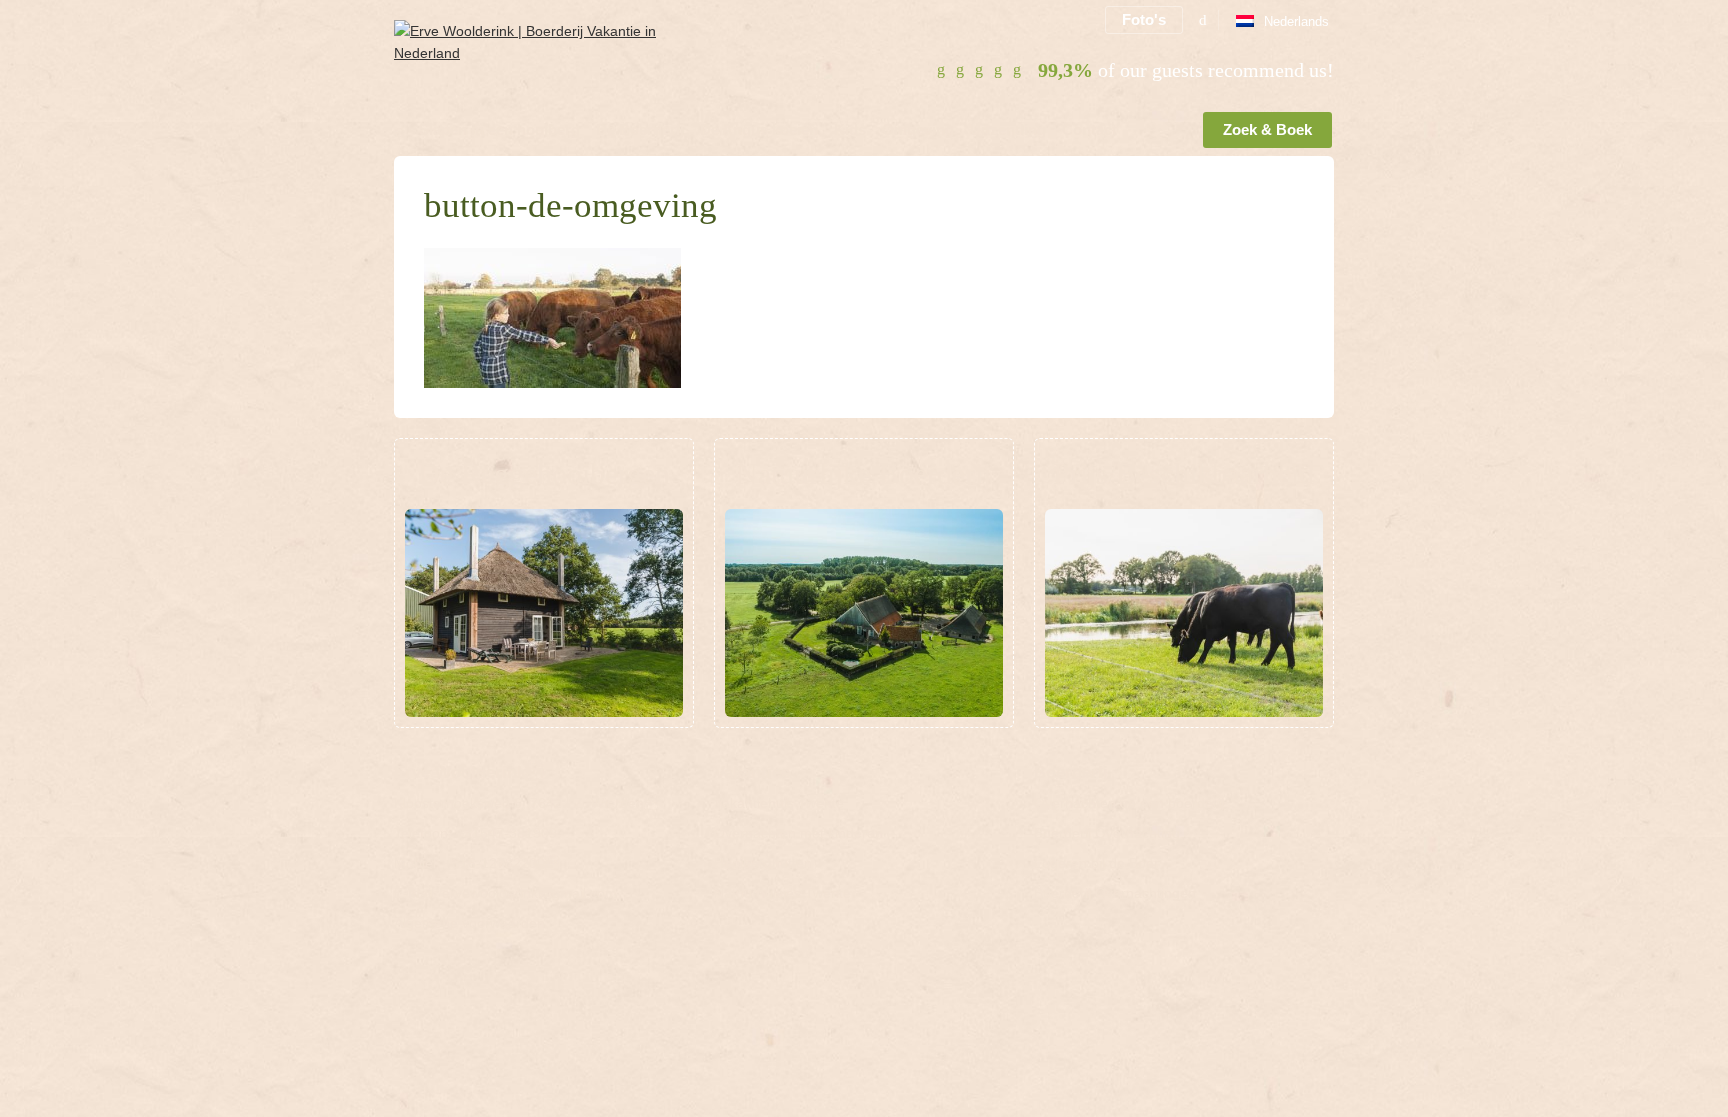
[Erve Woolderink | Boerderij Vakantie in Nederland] (550, 66)
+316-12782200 (501, 863)
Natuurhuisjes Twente (782, 893)
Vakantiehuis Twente (779, 803)
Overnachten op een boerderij (1129, 803)
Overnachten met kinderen (798, 833)
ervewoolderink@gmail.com (529, 893)
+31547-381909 (506, 833)
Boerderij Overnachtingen (1115, 893)
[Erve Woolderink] (398, 134)
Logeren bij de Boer (1096, 863)
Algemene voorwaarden (469, 923)
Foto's (1144, 19)
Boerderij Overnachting (1107, 833)
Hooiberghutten (763, 863)
